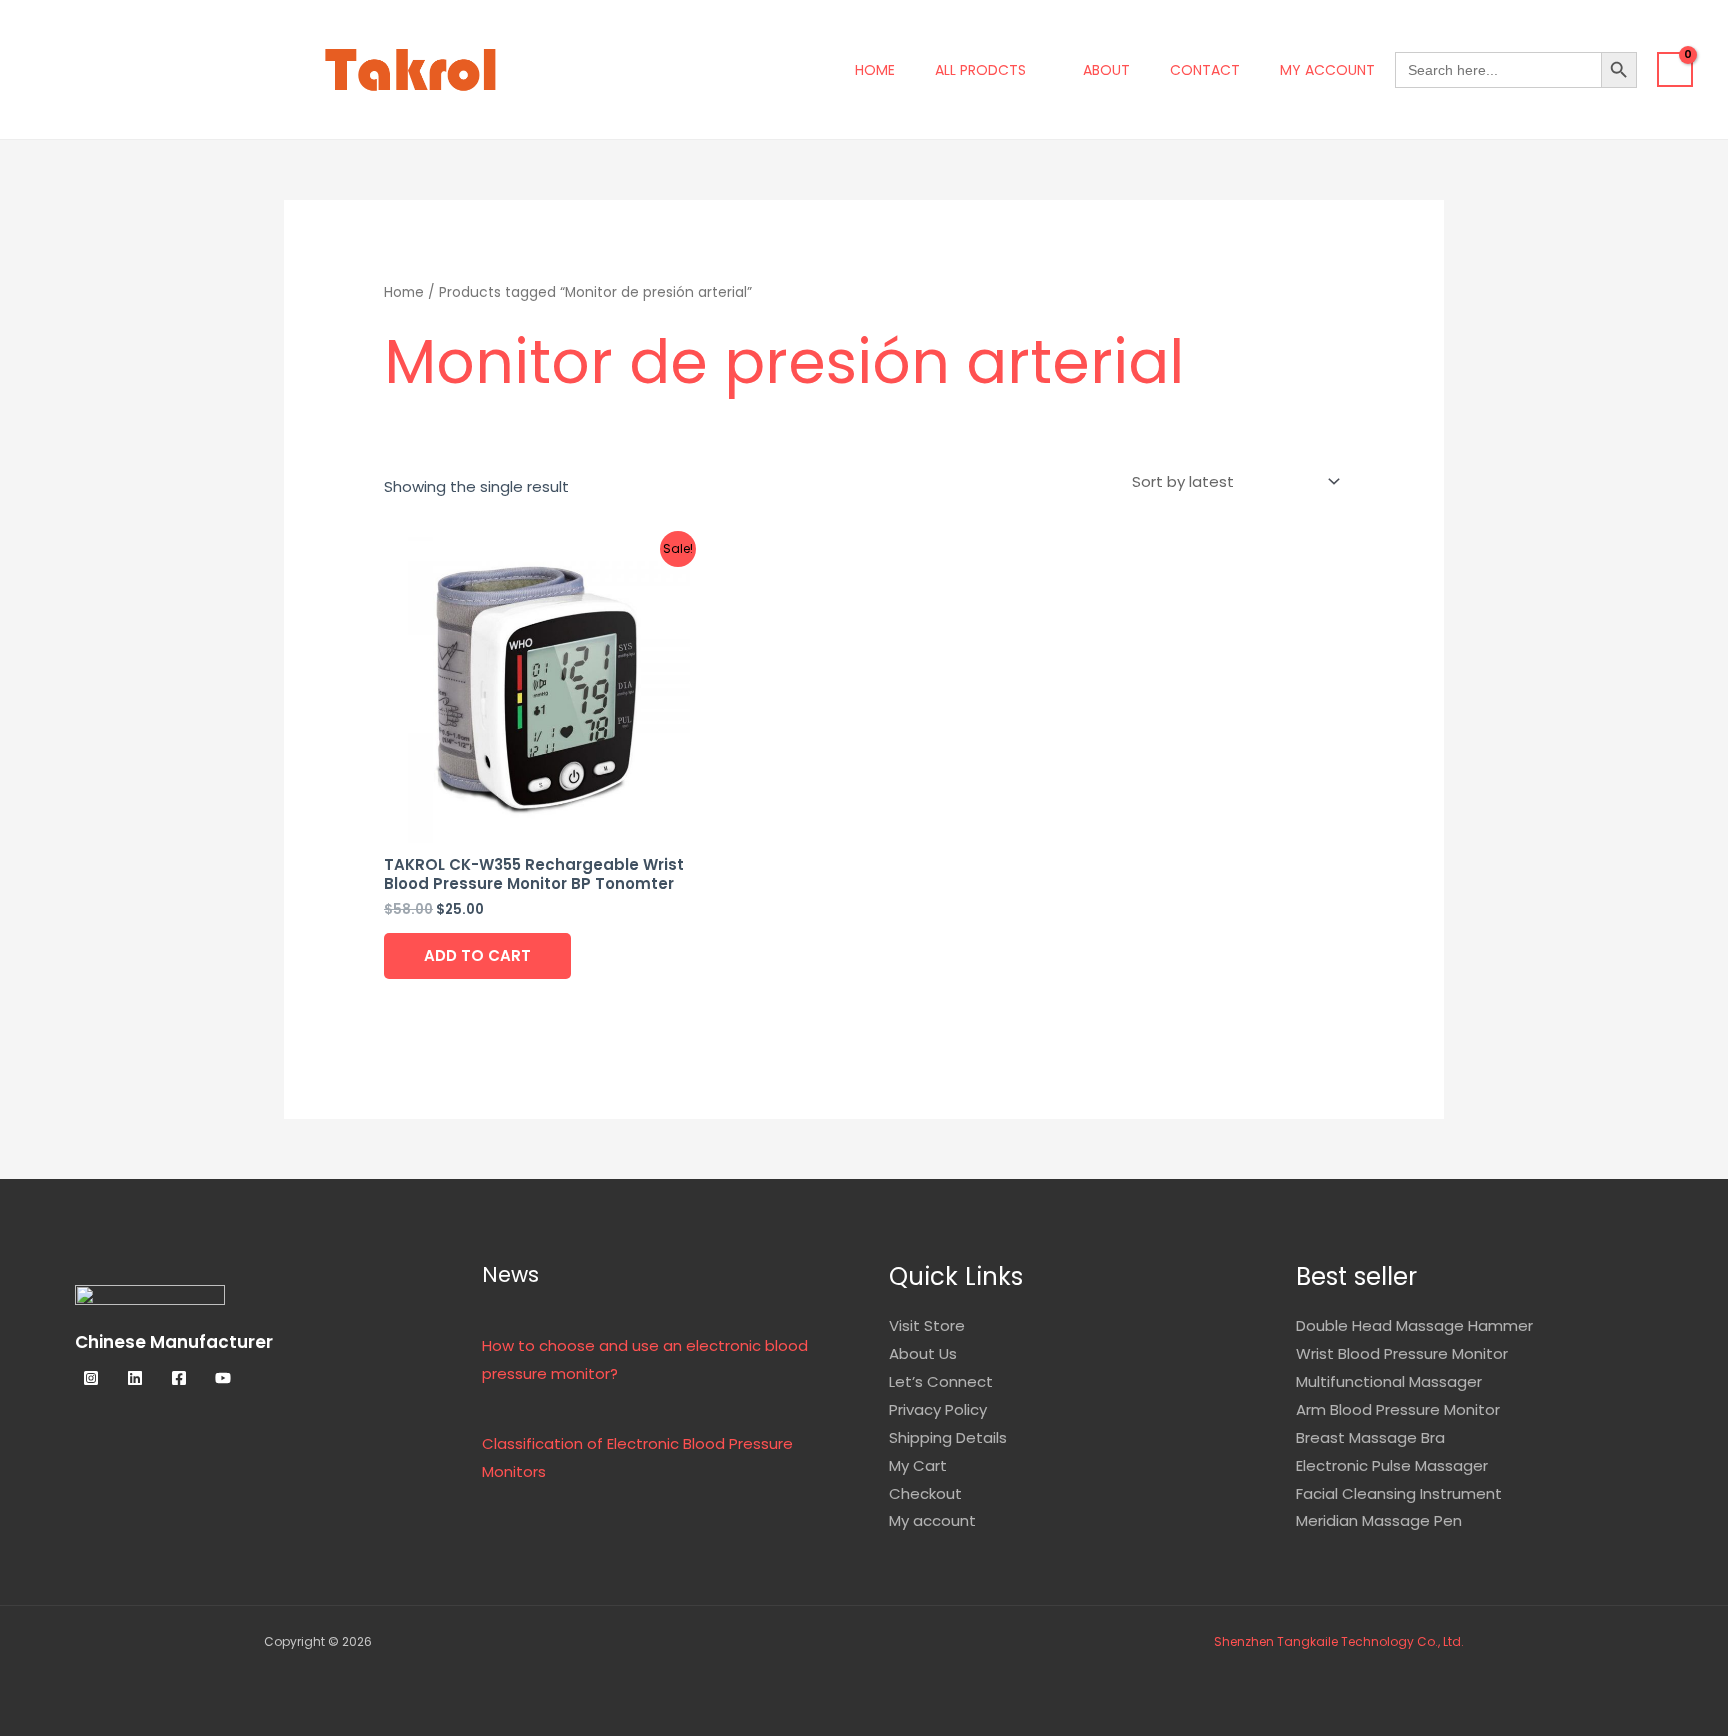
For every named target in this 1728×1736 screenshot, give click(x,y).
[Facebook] (179, 1378)
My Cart (918, 1465)
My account (1327, 70)
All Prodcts (980, 70)
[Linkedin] (135, 1378)
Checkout (925, 1493)
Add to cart (477, 955)
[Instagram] (91, 1378)
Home (875, 70)
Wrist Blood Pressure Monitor (1402, 1353)
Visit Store (927, 1325)
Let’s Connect (941, 1381)
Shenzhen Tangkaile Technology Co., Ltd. (1339, 1641)
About (1106, 70)
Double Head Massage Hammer (1414, 1325)
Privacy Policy (938, 1409)
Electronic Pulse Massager (1392, 1465)
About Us (923, 1353)
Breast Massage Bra (1370, 1437)
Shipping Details (948, 1437)
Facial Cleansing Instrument (1399, 1493)
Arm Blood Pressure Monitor (1398, 1409)
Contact (1205, 70)
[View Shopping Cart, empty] (1675, 70)
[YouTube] (223, 1378)
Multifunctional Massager (1389, 1381)
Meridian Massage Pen (1379, 1520)
